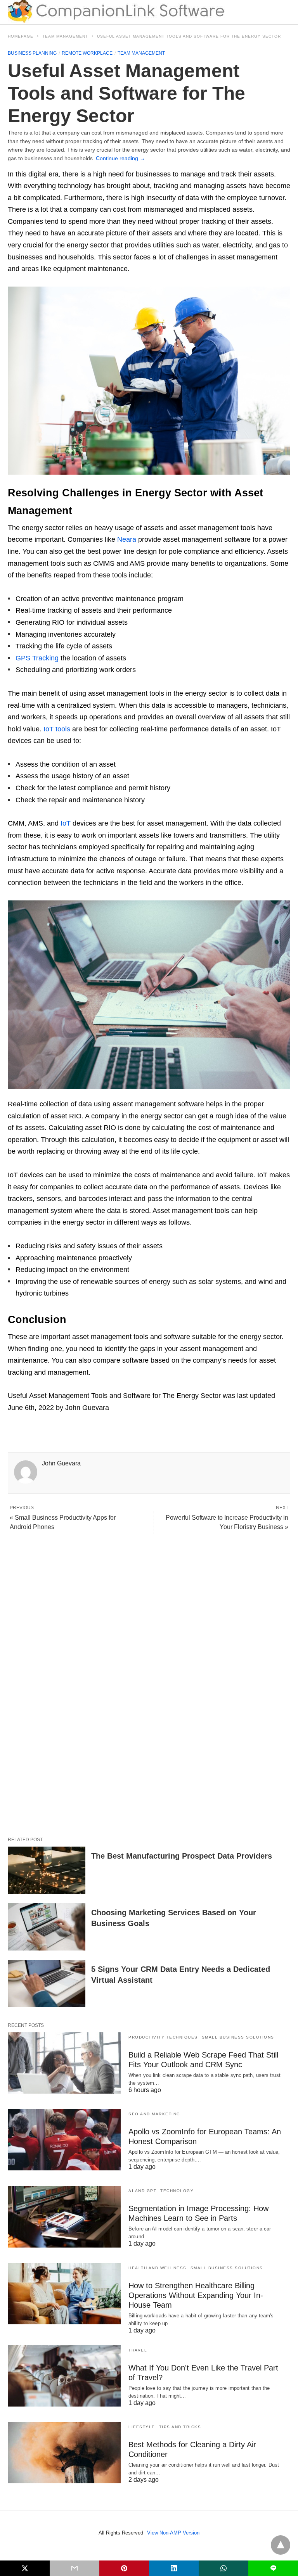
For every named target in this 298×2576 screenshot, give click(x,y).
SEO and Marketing (154, 2114)
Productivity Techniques (163, 2037)
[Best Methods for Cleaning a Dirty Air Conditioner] (64, 2453)
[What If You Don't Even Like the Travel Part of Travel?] (64, 2376)
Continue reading (120, 158)
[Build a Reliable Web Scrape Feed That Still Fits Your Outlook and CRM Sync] (64, 2063)
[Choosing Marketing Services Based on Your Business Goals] (47, 1927)
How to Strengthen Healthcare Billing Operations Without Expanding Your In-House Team (196, 2295)
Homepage (21, 36)
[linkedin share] (174, 2568)
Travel (138, 2350)
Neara (127, 539)
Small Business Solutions (238, 2037)
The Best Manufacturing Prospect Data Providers (182, 1856)
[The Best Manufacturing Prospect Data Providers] (47, 1870)
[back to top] (281, 2545)
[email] (74, 2568)
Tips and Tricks (180, 2427)
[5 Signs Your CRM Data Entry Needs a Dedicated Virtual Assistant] (47, 1983)
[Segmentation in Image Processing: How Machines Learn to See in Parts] (64, 2217)
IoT (66, 823)
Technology (177, 2191)
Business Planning (32, 53)
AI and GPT (142, 2191)
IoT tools (57, 729)
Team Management (65, 36)
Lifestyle (142, 2427)
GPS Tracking (37, 658)
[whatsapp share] (223, 2568)
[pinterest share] (124, 2568)
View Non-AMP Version (173, 2533)
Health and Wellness (158, 2268)
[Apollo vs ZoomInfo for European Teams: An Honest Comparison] (64, 2140)
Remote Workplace (87, 53)
